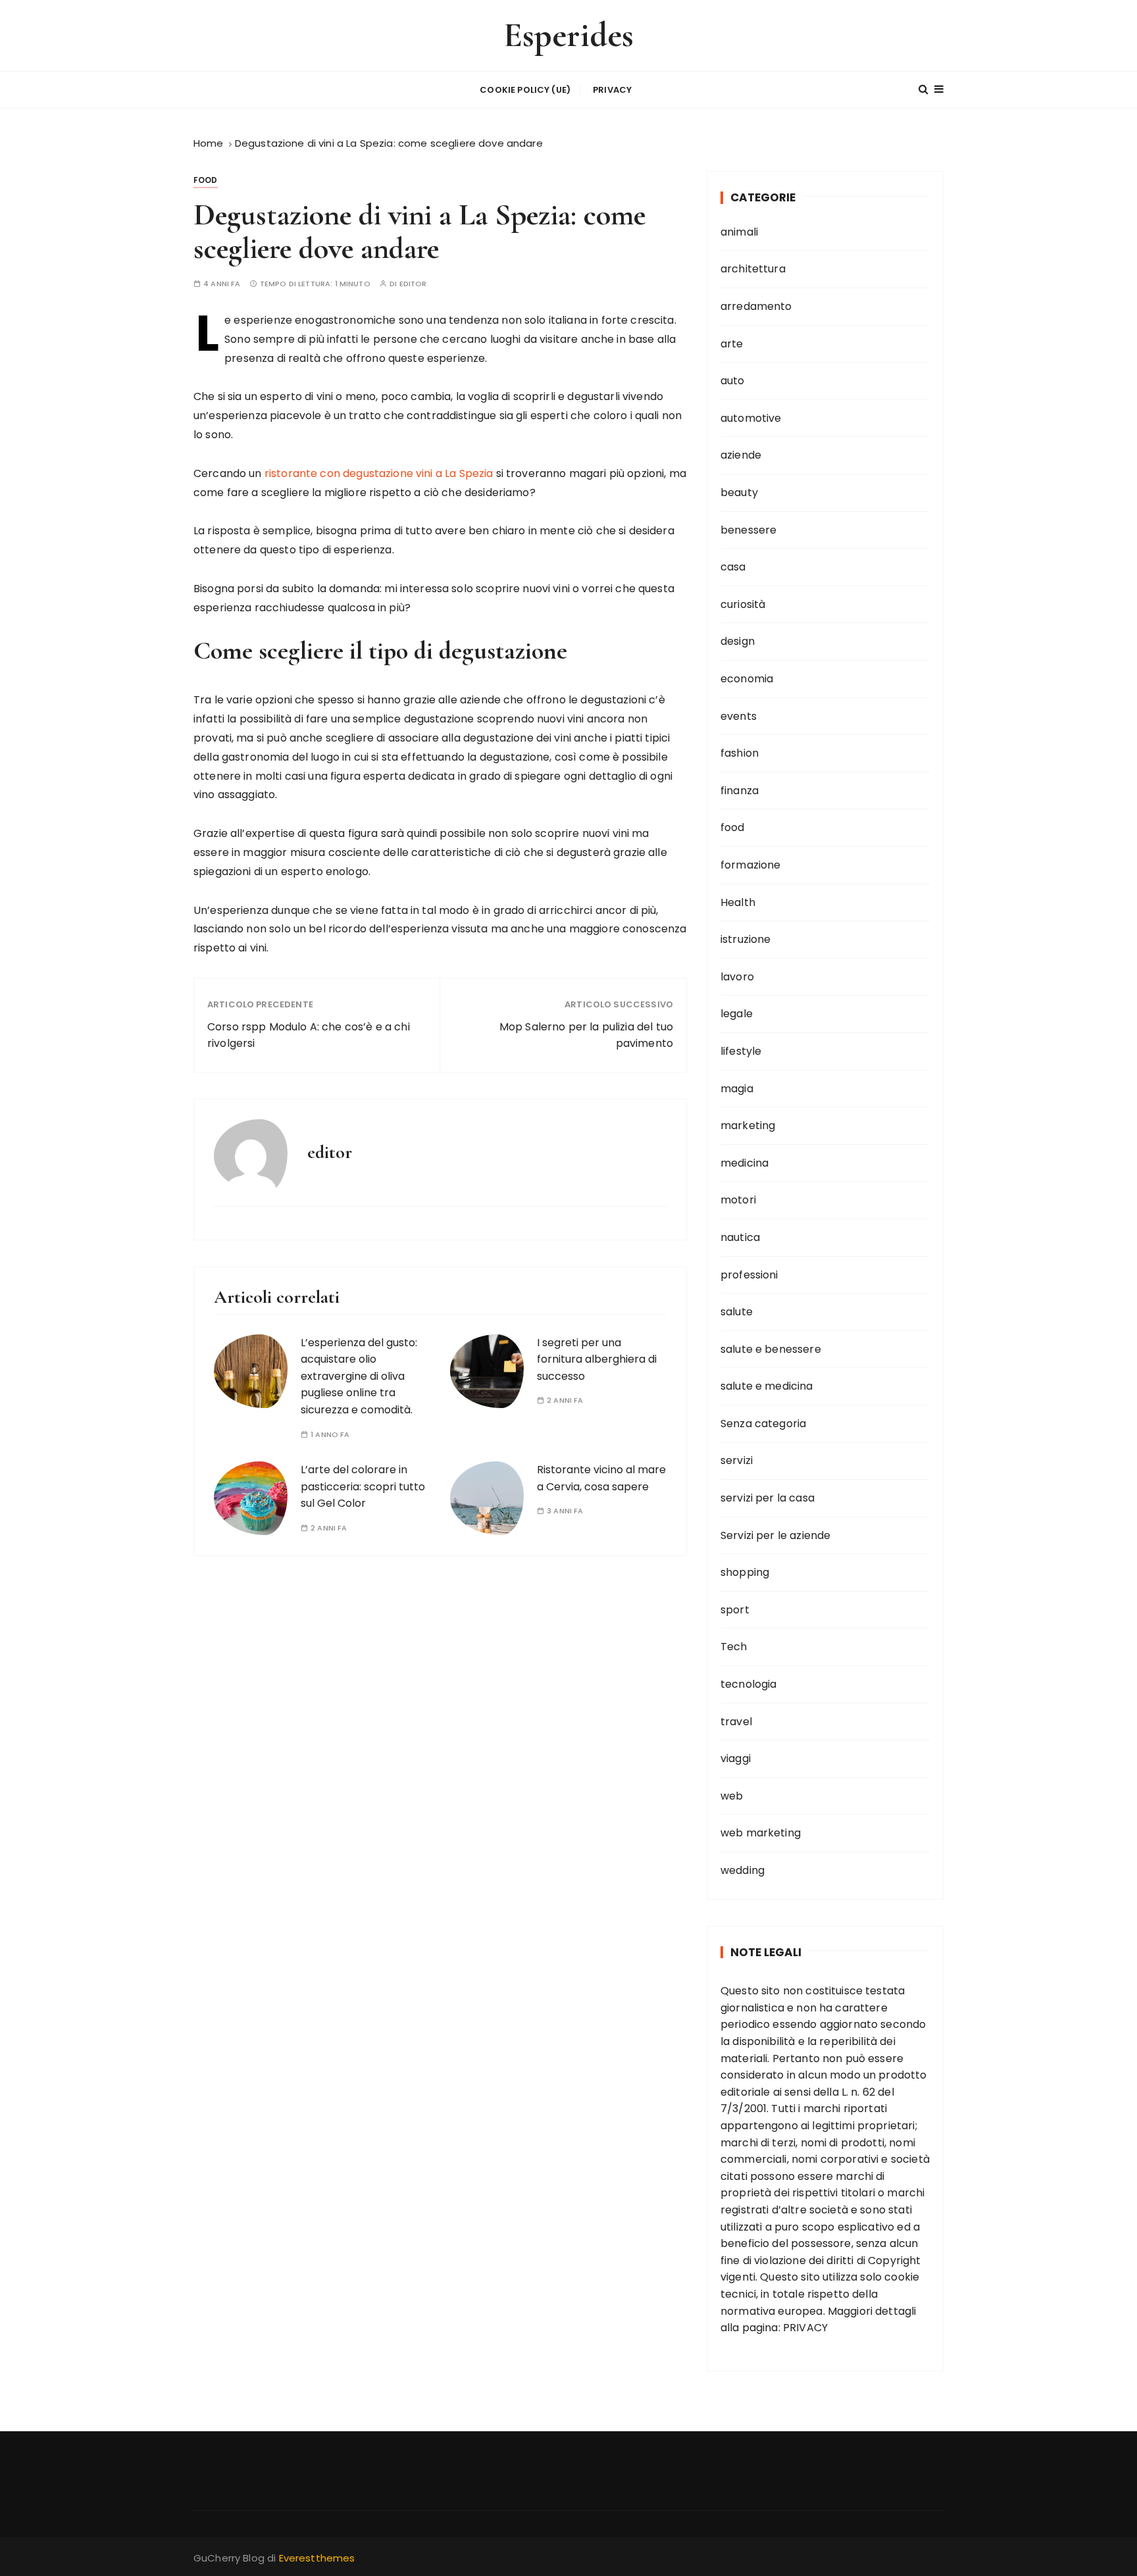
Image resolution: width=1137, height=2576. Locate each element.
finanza (740, 791)
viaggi (736, 1758)
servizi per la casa (768, 1498)
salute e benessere (771, 1349)
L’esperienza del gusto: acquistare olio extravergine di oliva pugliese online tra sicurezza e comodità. (359, 1376)
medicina (745, 1163)
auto (733, 381)
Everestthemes (317, 2558)
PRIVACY (805, 2328)
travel (736, 1722)
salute (737, 1312)
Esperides (568, 35)
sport (735, 1610)
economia (747, 679)
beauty (739, 492)
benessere (748, 530)
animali (739, 232)
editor (413, 284)
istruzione (746, 939)
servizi (737, 1460)
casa (733, 567)
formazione (751, 865)
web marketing (761, 1833)
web (732, 1796)
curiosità (743, 604)
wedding (743, 1870)
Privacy (612, 90)
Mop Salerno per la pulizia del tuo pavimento (586, 1035)
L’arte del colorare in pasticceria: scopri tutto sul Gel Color (363, 1486)
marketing (748, 1125)
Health (738, 902)
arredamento (756, 306)
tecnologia (749, 1684)
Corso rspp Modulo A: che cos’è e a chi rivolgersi (309, 1035)
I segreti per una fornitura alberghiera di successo (597, 1359)
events (739, 716)
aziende (741, 455)
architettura (753, 269)
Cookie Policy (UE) (525, 90)
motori (738, 1200)
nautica (740, 1237)
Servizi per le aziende (775, 1535)
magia (737, 1089)
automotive (751, 418)
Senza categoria (763, 1424)
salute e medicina (767, 1386)
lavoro (737, 977)
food (206, 180)
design (738, 641)
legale (737, 1014)
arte (732, 344)
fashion (740, 753)
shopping (745, 1572)
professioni (749, 1275)
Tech (734, 1647)
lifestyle (741, 1051)
